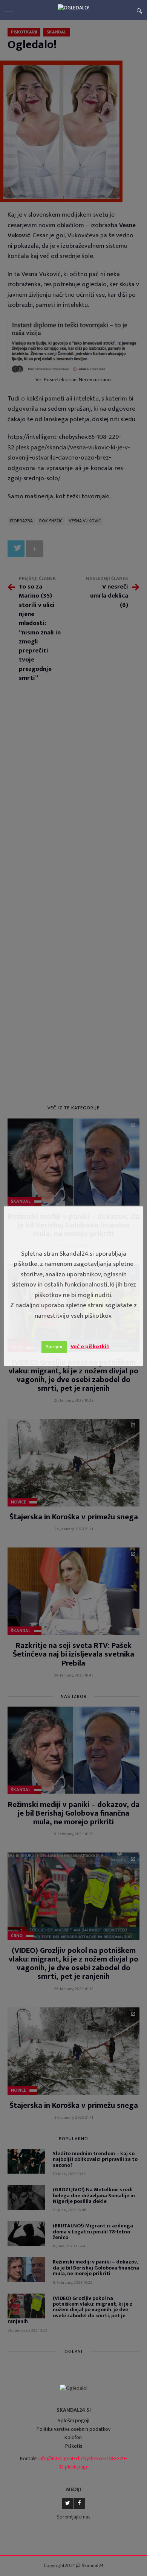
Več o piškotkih (90, 1346)
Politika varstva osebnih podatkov (73, 2429)
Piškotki (74, 2446)
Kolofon (73, 2437)
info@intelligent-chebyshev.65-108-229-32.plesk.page (83, 2463)
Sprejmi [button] (54, 1347)
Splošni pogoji (73, 2420)
